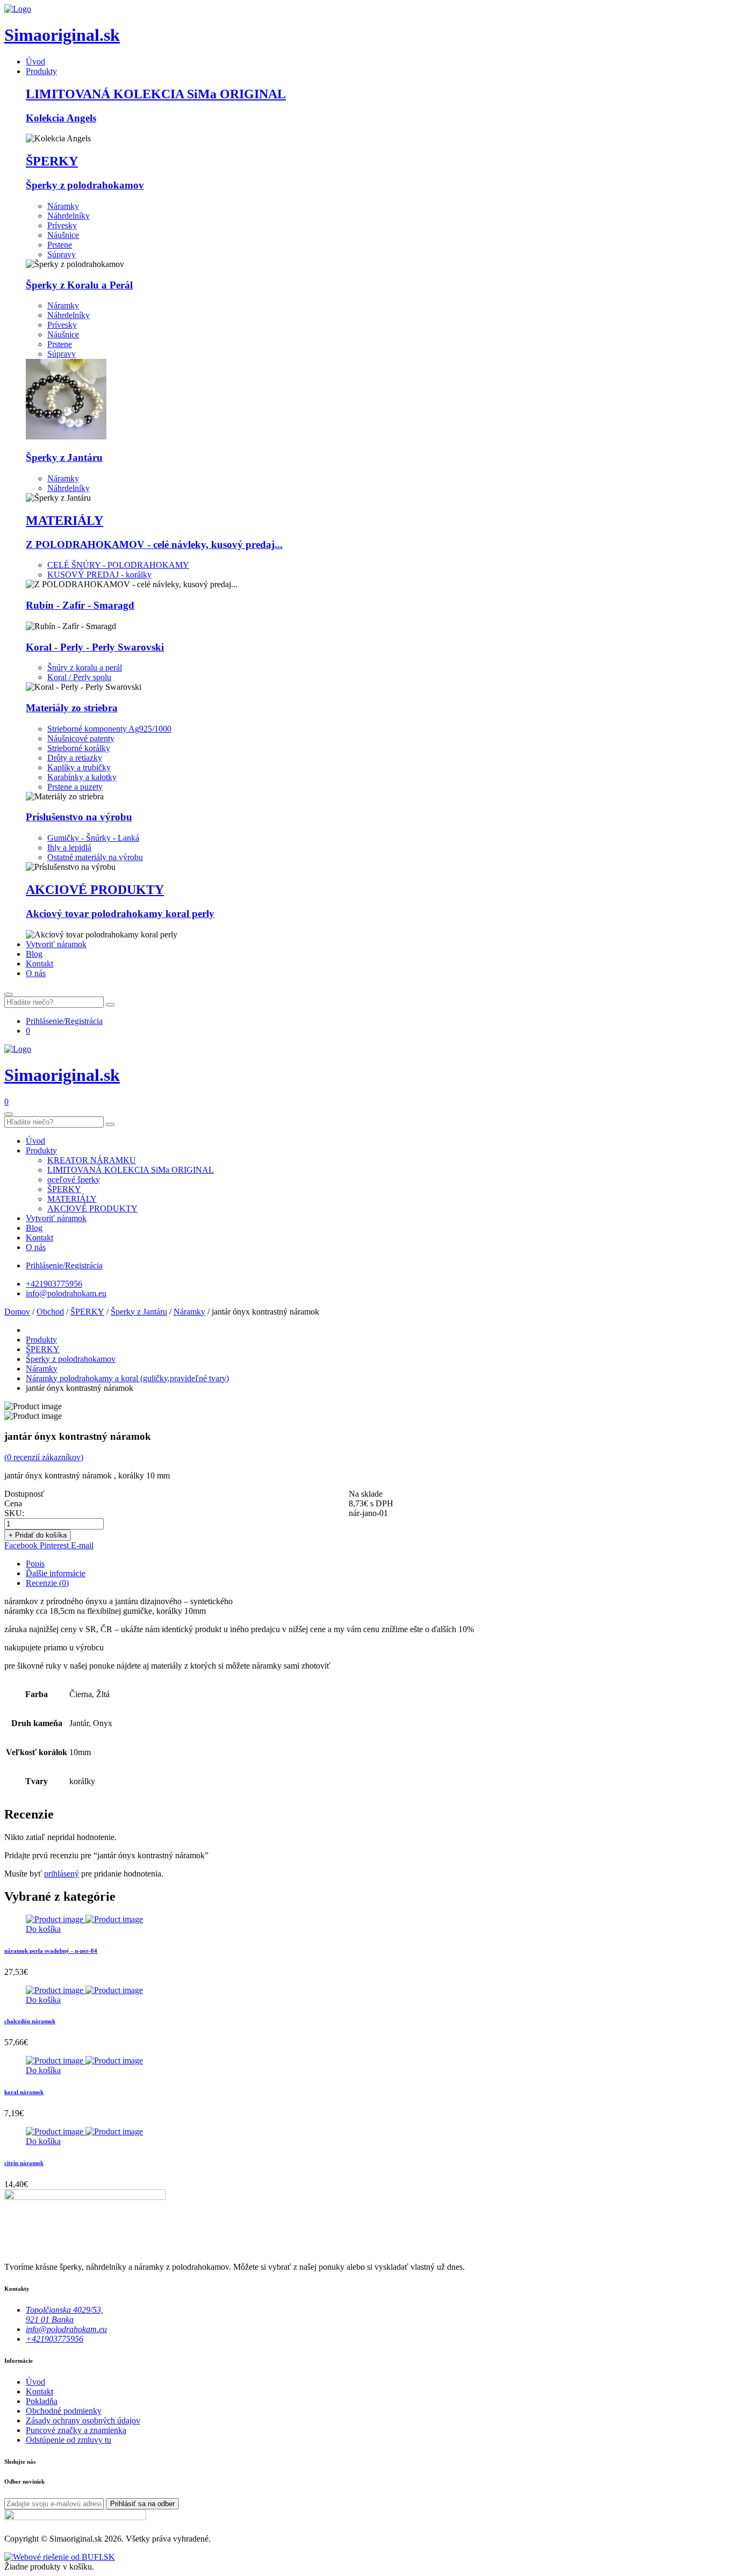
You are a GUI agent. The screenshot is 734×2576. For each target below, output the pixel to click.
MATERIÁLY (64, 521)
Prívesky (62, 225)
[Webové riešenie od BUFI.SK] (60, 2557)
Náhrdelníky (69, 216)
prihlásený (62, 1874)
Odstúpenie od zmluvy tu (69, 2440)
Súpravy (62, 254)
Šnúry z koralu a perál (85, 668)
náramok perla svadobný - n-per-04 (51, 1951)
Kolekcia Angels (61, 118)
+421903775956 (54, 1284)
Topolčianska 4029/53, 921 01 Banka (64, 2315)
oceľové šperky (74, 1179)
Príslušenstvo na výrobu (79, 817)
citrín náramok (24, 2163)
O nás (36, 973)
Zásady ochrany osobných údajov (83, 2420)
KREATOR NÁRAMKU (92, 1160)
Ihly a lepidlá (69, 847)
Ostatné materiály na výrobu (95, 857)
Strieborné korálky (79, 748)
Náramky (63, 206)
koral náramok (24, 2092)
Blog (34, 954)
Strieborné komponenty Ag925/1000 (109, 729)
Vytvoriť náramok (56, 944)
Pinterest (55, 1545)
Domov (17, 1312)
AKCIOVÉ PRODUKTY (95, 890)
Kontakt (39, 964)
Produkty (41, 71)
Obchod (50, 1312)
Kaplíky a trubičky (79, 767)
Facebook (22, 1545)
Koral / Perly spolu (79, 677)
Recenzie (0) (47, 1583)
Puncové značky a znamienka (76, 2430)
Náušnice (63, 235)
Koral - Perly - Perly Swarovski (95, 647)
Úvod (35, 62)
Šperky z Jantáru (64, 457)
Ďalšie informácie (56, 1573)
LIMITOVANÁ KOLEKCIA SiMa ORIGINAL (156, 94)
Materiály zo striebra (72, 708)
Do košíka (43, 1929)
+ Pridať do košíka (38, 1535)
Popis (35, 1564)
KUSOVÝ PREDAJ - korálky (99, 575)
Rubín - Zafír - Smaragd (80, 605)
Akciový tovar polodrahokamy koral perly (120, 914)
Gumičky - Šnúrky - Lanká (93, 838)
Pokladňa (42, 2401)
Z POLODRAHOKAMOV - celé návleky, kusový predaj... (154, 544)
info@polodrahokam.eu (66, 1293)
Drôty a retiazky (75, 758)
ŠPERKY (52, 161)
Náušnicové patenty (81, 738)
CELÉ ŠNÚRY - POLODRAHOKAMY (118, 565)
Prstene (60, 245)
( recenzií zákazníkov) (44, 1457)
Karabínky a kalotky (82, 777)
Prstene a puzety (75, 787)
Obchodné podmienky (64, 2411)
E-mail (82, 1545)
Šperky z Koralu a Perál (79, 285)
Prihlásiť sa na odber (142, 2504)
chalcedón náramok (30, 2021)
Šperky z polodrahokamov (85, 185)
